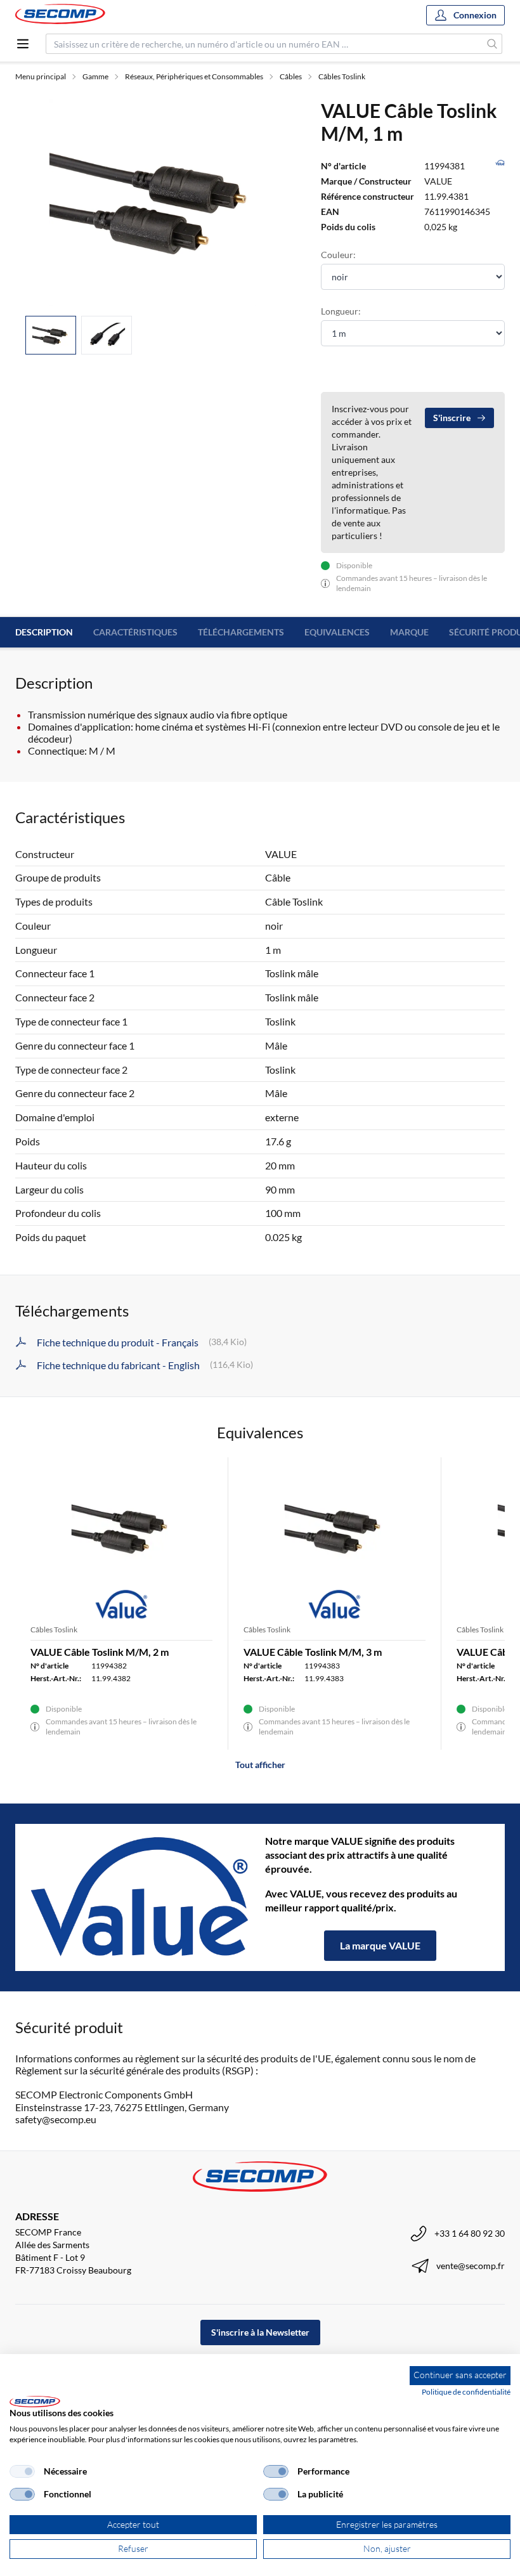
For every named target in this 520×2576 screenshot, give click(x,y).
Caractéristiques (135, 632)
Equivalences (337, 632)
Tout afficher (260, 1765)
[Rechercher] (492, 44)
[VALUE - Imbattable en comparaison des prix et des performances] (140, 1897)
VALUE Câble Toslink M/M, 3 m (313, 1652)
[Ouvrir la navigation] (23, 44)
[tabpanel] (153, 202)
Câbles (291, 76)
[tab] (51, 335)
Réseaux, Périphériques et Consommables (194, 76)
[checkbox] (22, 2471)
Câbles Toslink (342, 76)
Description (44, 632)
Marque (409, 632)
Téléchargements (241, 632)
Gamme (95, 76)
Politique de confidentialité (466, 2392)
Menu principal (41, 76)
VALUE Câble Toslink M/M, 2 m (100, 1652)
